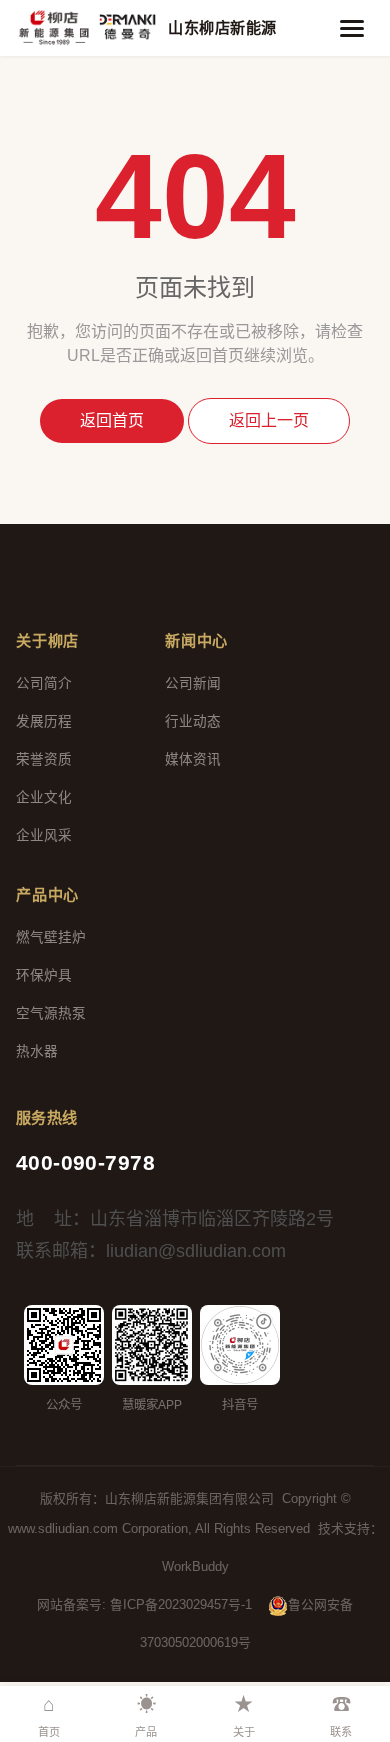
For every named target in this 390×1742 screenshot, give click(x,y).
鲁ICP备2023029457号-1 (181, 1604)
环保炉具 (44, 975)
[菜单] (352, 28)
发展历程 (44, 721)
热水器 (37, 1051)
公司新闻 (193, 683)
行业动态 (193, 721)
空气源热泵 (51, 1013)
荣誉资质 (44, 759)
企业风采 (44, 835)
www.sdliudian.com (63, 1528)
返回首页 (112, 420)
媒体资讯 (193, 759)
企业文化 (44, 797)
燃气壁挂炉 (51, 937)
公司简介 (44, 683)
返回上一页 (269, 420)
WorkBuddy (195, 1566)
